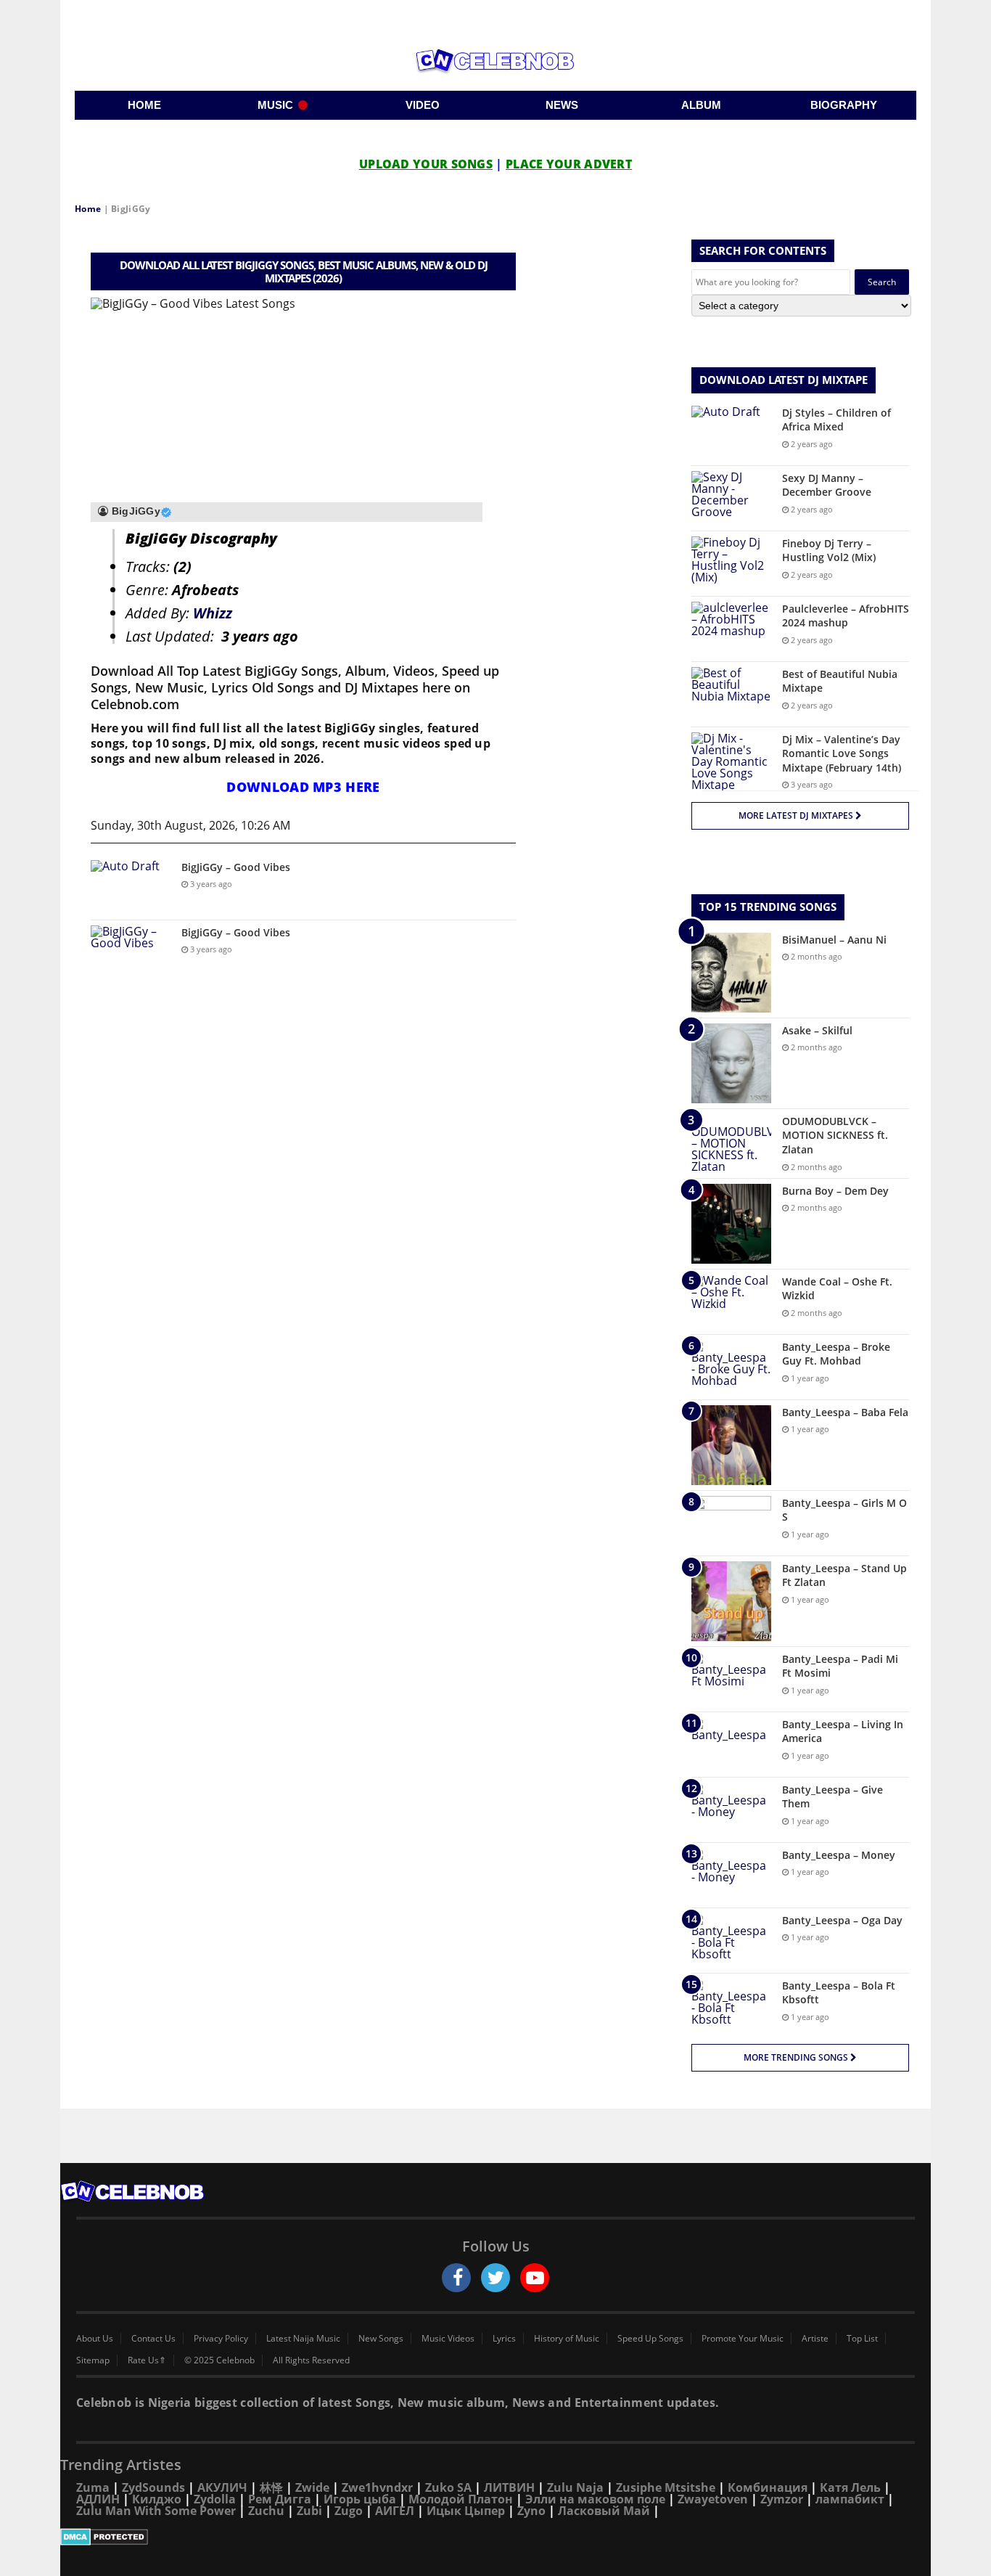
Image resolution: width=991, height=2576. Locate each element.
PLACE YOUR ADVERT (569, 164)
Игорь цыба (360, 2499)
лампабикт (850, 2499)
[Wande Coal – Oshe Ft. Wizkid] (731, 1302)
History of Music (567, 2339)
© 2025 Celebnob (219, 2360)
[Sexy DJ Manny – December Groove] (731, 498)
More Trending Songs (797, 2057)
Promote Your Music (743, 2339)
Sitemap (93, 2360)
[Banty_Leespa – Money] (731, 1875)
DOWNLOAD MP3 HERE (303, 787)
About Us (95, 2339)
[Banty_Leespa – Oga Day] (731, 1941)
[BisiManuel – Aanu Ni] (731, 973)
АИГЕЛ (395, 2511)
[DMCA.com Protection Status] (495, 2537)
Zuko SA (448, 2487)
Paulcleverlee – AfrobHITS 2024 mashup (846, 616)
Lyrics (504, 2339)
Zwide (312, 2487)
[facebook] (456, 2278)
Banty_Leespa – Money (839, 1855)
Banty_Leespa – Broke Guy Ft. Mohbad (836, 1354)
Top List (862, 2339)
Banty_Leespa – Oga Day (842, 1920)
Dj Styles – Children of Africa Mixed (836, 420)
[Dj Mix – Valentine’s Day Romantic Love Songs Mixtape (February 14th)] (731, 761)
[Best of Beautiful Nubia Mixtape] (731, 694)
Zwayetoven (713, 2499)
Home (88, 209)
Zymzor (782, 2499)
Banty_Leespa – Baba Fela (845, 1412)
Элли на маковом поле (595, 2499)
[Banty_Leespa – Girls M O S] (731, 1523)
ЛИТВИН (509, 2487)
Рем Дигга (280, 2499)
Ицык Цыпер (466, 2511)
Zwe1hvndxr (377, 2487)
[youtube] (535, 2278)
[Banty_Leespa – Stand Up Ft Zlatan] (731, 1601)
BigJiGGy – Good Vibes (236, 867)
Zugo (349, 2511)
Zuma (93, 2487)
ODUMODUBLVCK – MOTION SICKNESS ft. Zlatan (835, 1135)
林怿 (271, 2487)
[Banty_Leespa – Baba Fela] (731, 1445)
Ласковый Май (604, 2511)
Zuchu (266, 2511)
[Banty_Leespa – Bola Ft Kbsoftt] (731, 2006)
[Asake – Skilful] (731, 1063)
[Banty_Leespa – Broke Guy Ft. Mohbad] (731, 1367)
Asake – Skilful (817, 1030)
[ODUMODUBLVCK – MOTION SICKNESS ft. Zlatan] (731, 1143)
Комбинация (768, 2487)
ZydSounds (153, 2487)
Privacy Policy (221, 2339)
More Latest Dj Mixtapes (797, 815)
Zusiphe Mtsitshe (666, 2487)
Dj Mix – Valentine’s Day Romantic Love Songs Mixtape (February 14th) (842, 753)
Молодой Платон (461, 2499)
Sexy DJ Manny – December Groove (827, 485)
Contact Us (153, 2339)
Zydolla (215, 2499)
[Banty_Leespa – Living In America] (731, 1745)
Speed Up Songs (650, 2339)
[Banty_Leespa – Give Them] (731, 1810)
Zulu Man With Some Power (156, 2511)
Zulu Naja (575, 2487)
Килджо (157, 2499)
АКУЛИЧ (222, 2487)
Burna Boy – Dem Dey (835, 1191)
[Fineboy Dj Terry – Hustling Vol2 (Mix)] (731, 564)
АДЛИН (98, 2499)
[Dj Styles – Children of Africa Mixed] (731, 433)
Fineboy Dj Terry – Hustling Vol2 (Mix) (829, 551)
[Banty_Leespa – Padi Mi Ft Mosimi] (731, 1679)
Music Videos (448, 2339)
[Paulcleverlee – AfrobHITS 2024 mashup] (731, 629)
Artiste (815, 2339)
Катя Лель (850, 2487)
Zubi (309, 2511)
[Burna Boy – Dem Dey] (731, 1224)
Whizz (213, 613)
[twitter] (495, 2278)
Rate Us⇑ (147, 2360)
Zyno (531, 2511)
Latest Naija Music (303, 2339)
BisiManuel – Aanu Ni (834, 940)
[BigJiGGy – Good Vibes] (131, 887)
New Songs (381, 2339)
